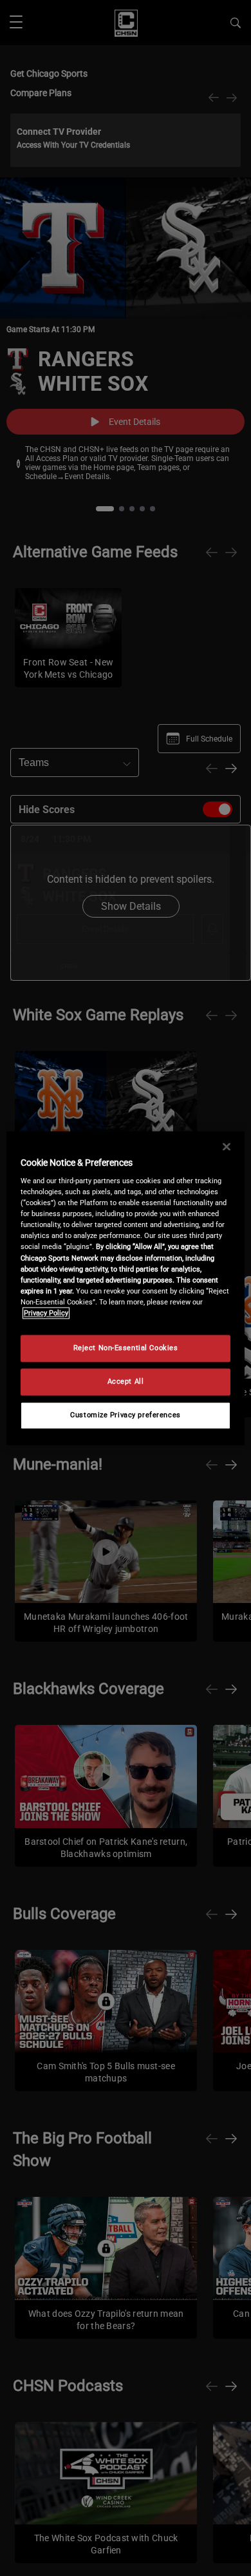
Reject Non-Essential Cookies (126, 1348)
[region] (126, 1288)
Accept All (126, 1381)
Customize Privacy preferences (126, 1415)
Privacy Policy (46, 1313)
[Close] (227, 1146)
